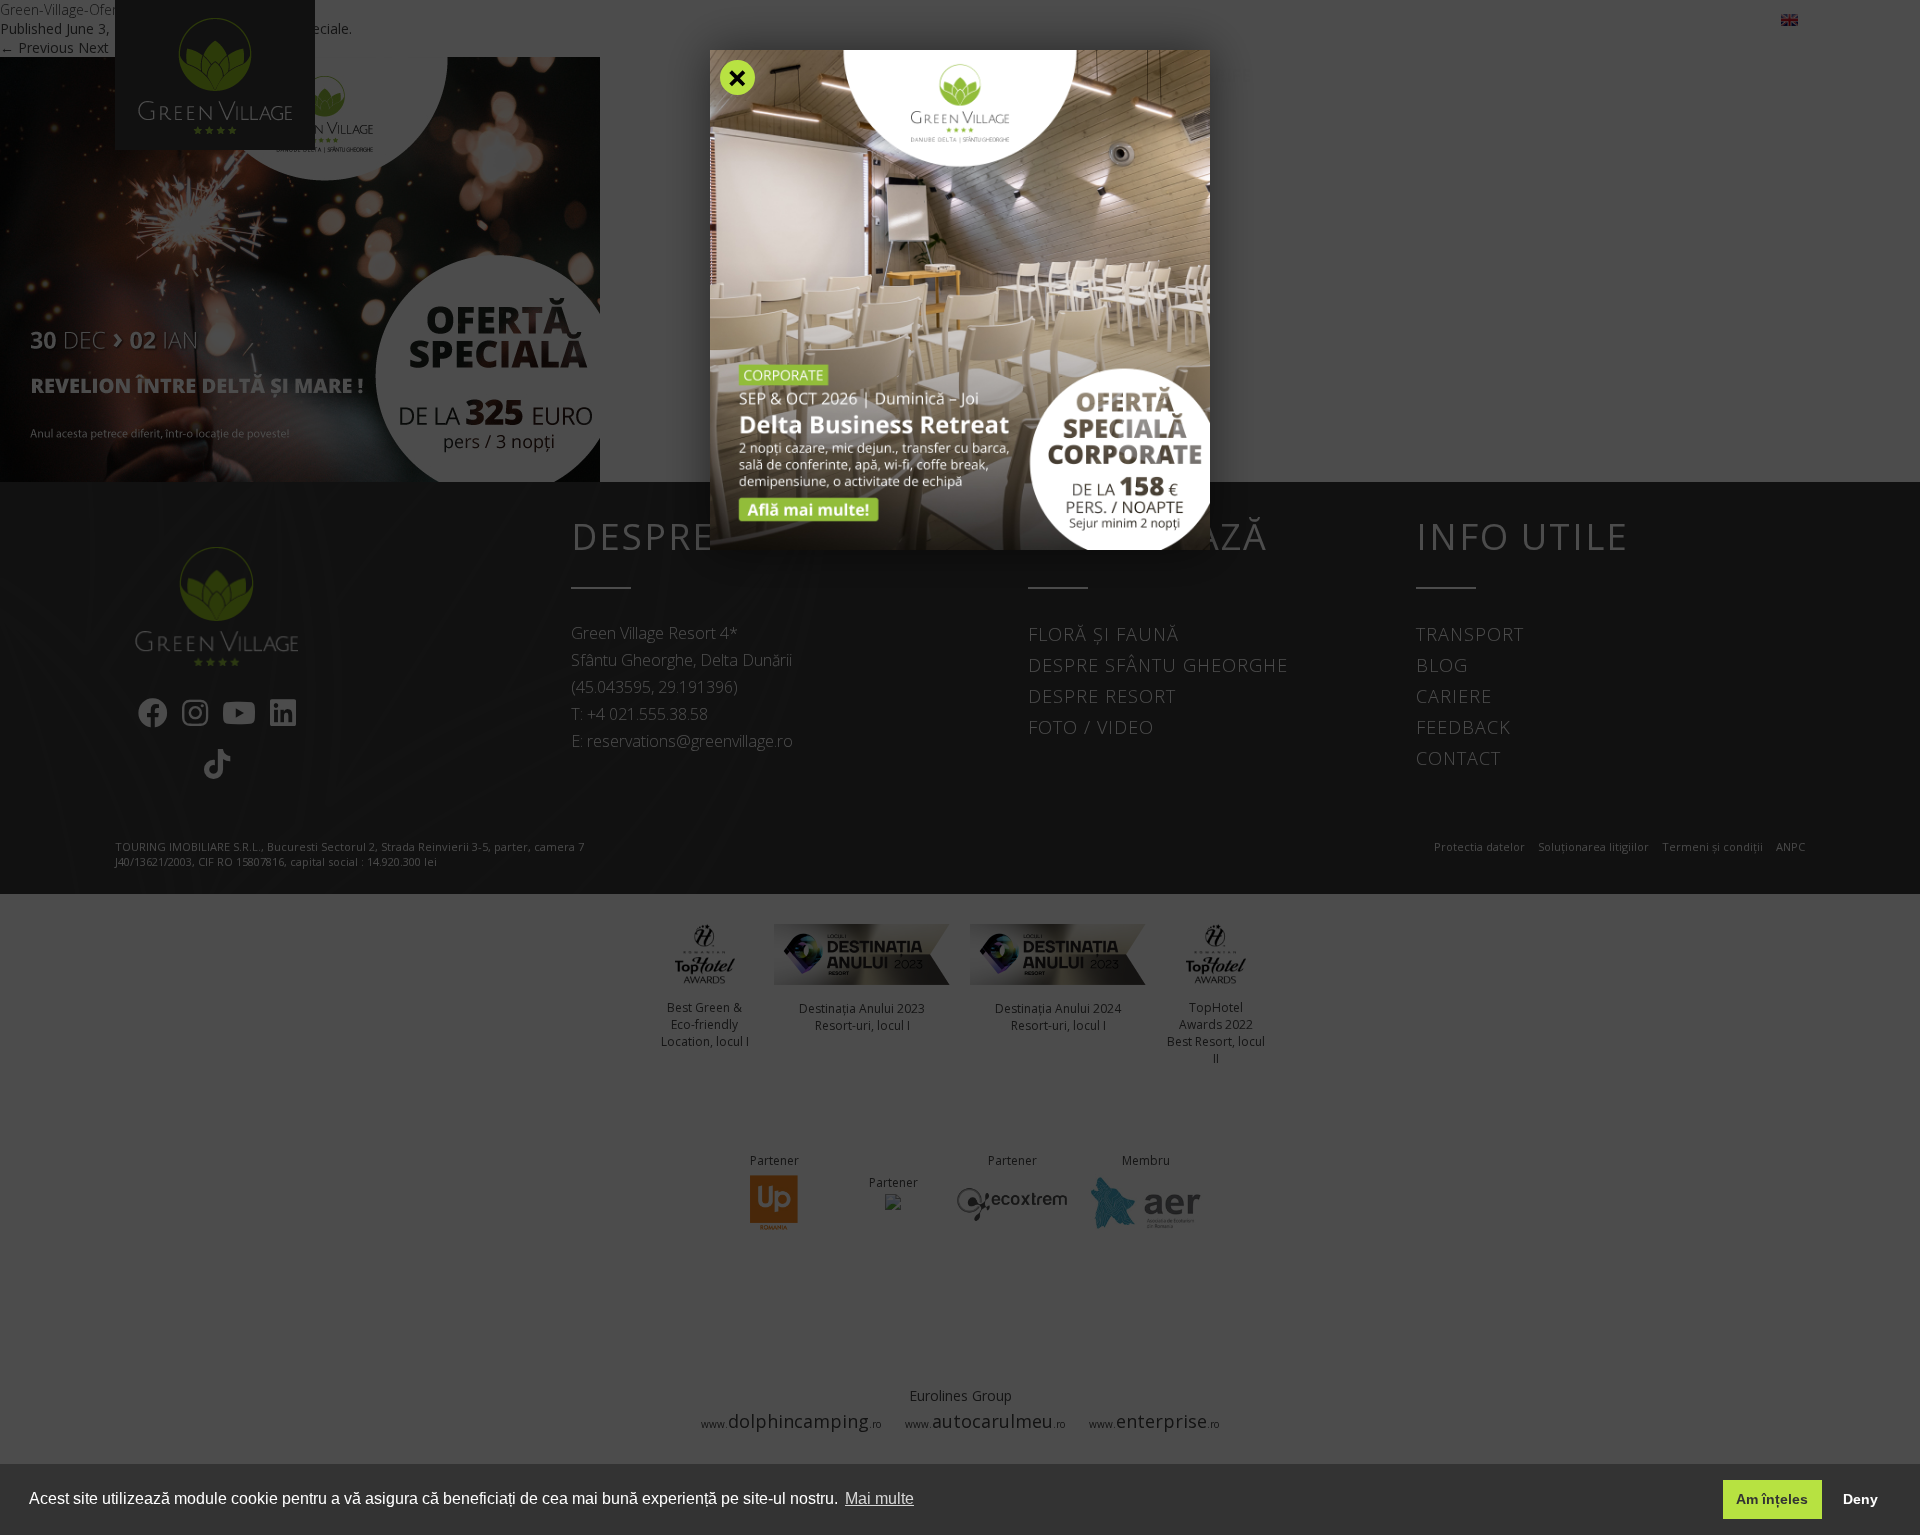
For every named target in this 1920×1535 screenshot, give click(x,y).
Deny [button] (1860, 1499)
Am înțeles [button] (1772, 1499)
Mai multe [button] (879, 1498)
